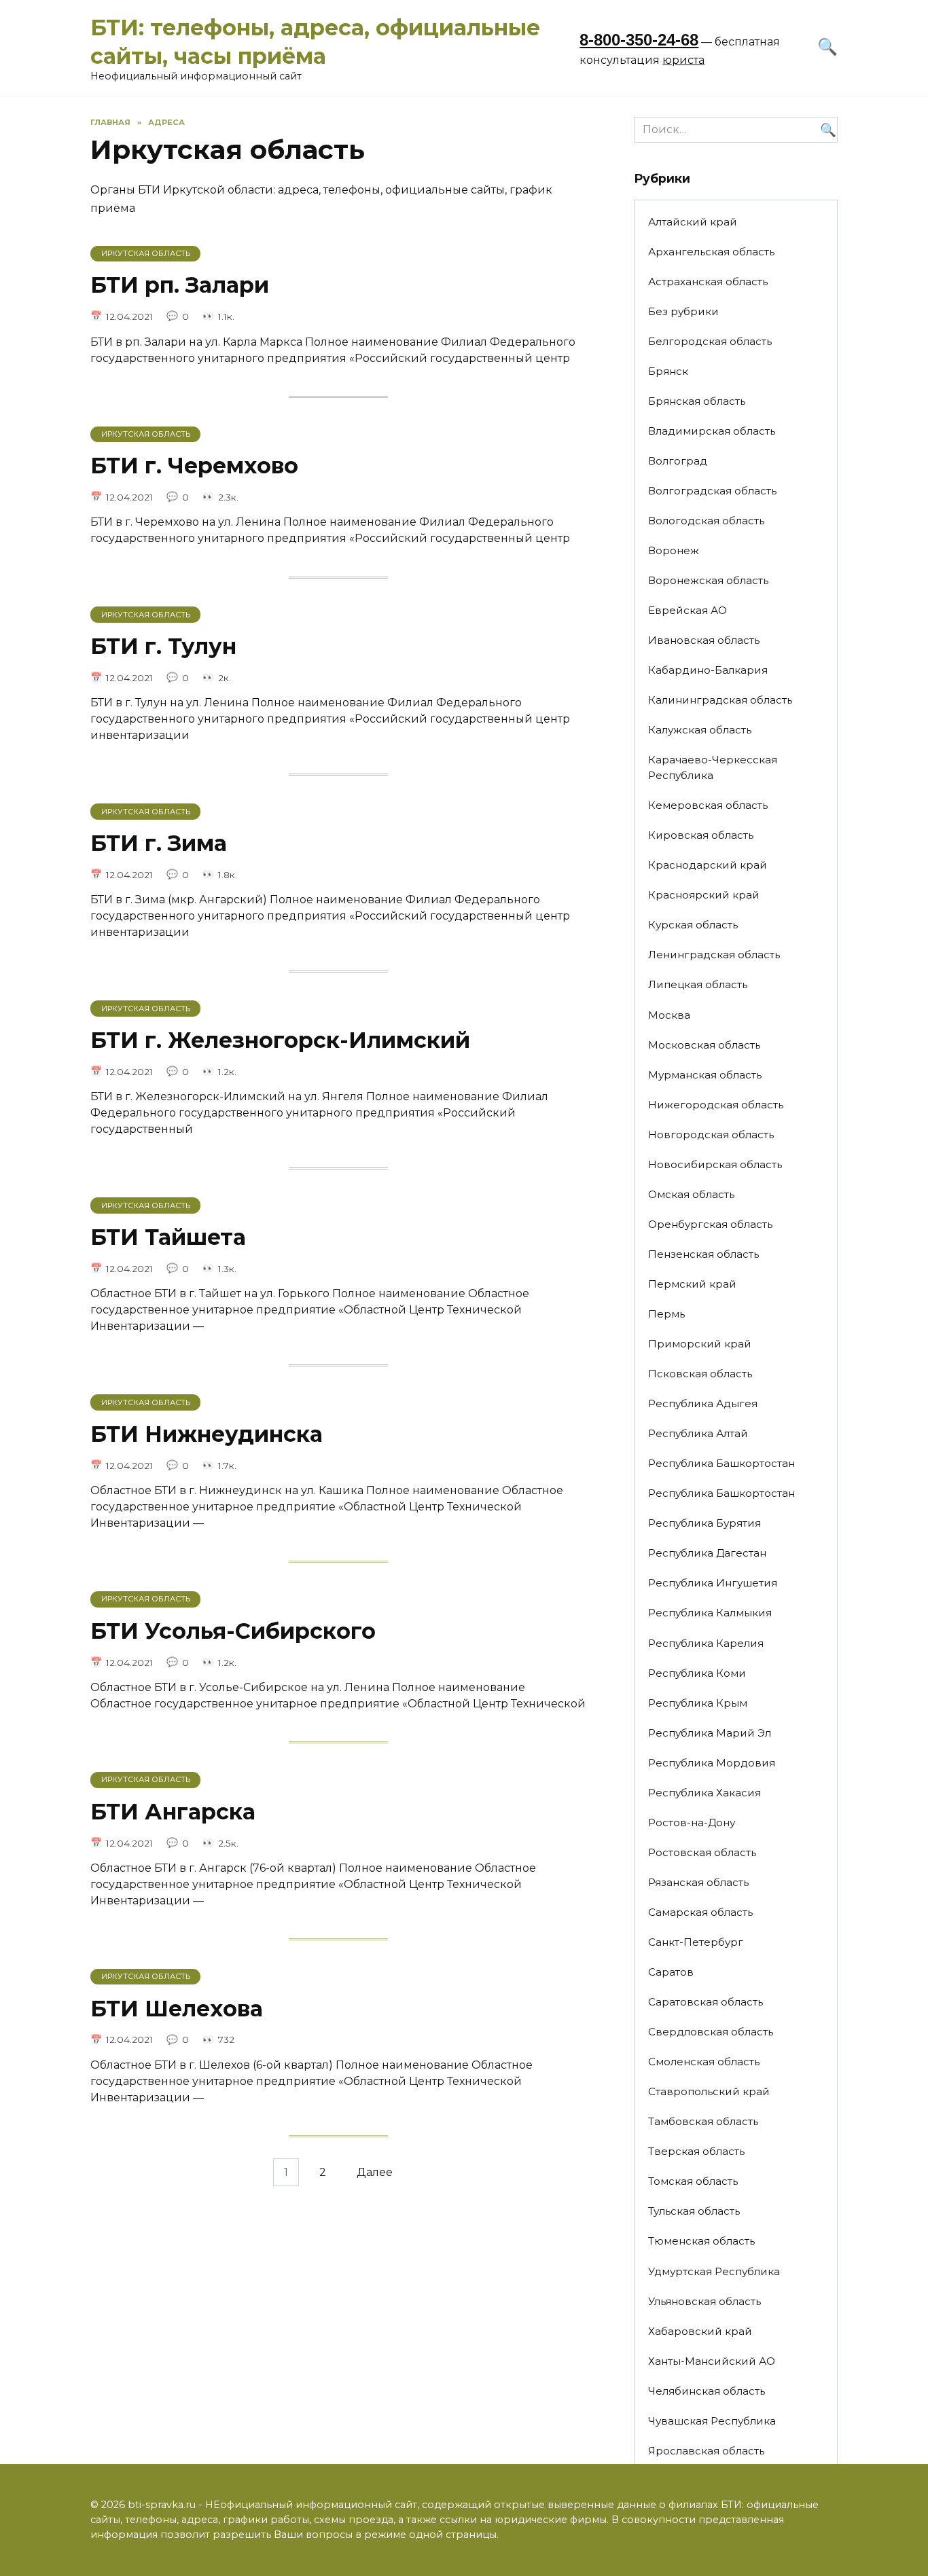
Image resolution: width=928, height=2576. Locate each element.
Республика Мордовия (712, 1763)
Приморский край (700, 1344)
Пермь (666, 1314)
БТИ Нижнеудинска (207, 1434)
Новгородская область (711, 1135)
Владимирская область (712, 431)
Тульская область (694, 2211)
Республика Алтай (698, 1433)
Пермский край (692, 1284)
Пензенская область (703, 1254)
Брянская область (697, 401)
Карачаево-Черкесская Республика (713, 767)
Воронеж (674, 550)
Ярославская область (706, 2451)
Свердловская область (711, 2032)
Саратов (671, 1972)
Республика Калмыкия (710, 1613)
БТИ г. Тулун (163, 646)
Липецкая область (698, 984)
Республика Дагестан (707, 1553)
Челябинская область (707, 2391)
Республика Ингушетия (713, 1583)
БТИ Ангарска (173, 1812)
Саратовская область (706, 2002)
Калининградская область (720, 700)
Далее (375, 2172)
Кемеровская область (708, 805)
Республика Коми (697, 1673)
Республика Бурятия (704, 1523)
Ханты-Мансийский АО (712, 2361)
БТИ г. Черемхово (194, 466)
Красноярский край (704, 895)
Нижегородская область (716, 1105)
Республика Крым (698, 1703)
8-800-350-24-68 (639, 40)
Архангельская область (711, 252)
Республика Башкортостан (721, 1463)
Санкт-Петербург (696, 1942)
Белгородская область (710, 341)
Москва (669, 1015)
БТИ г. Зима (159, 843)
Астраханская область (708, 282)
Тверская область (696, 2151)
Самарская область (700, 1912)
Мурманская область (705, 1075)
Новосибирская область (715, 1164)
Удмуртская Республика (714, 2271)
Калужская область (700, 730)
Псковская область (700, 1374)
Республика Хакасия (704, 1793)
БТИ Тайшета (168, 1237)
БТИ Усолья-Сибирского (233, 1631)
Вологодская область (706, 521)
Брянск (668, 371)
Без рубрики (683, 311)
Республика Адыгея (703, 1403)
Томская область (693, 2181)
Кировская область (701, 835)
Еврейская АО (688, 610)
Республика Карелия (706, 1643)
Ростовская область (702, 1852)
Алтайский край (693, 222)
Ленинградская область (714, 955)
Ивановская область (704, 640)
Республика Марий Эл (710, 1733)
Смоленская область (704, 2062)
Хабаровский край (700, 2331)
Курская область (693, 925)
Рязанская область (698, 1882)
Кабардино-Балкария (708, 670)
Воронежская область (708, 580)
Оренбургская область (710, 1224)
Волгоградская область (712, 491)
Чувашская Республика (712, 2421)
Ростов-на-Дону (692, 1822)
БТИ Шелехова (177, 2009)
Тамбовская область (703, 2121)
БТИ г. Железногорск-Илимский (280, 1040)
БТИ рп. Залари (180, 286)
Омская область (691, 1194)
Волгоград (678, 461)
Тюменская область (701, 2241)
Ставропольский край (709, 2091)
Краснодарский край (708, 865)
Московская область (704, 1045)
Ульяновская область (704, 2301)
